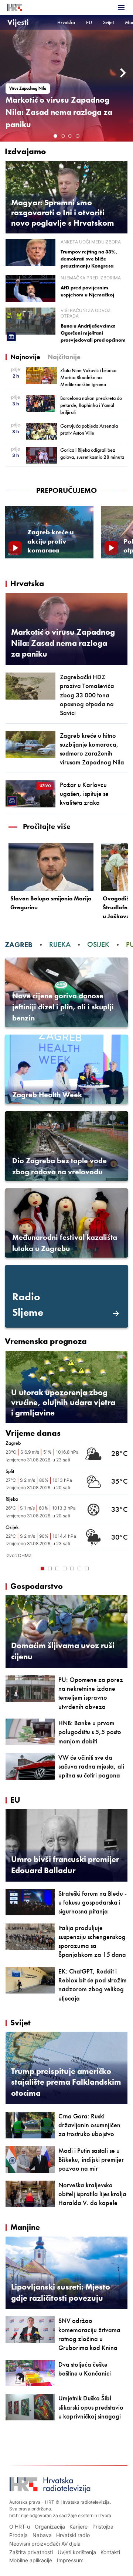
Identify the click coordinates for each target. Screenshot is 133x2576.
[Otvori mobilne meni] (121, 7)
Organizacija (50, 2527)
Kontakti (110, 2552)
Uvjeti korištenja (77, 2552)
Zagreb (19, 944)
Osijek (98, 944)
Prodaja (18, 2535)
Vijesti (18, 22)
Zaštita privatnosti (31, 2552)
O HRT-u (20, 2527)
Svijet (108, 22)
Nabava (42, 2535)
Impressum (70, 2560)
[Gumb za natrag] (12, 1568)
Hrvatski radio (73, 2535)
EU (89, 22)
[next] (124, 73)
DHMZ (25, 1555)
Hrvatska (66, 22)
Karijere (79, 2527)
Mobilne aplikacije (31, 2560)
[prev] (9, 73)
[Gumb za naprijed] (121, 1568)
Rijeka (60, 944)
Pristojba (103, 2527)
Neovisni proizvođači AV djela (45, 2544)
